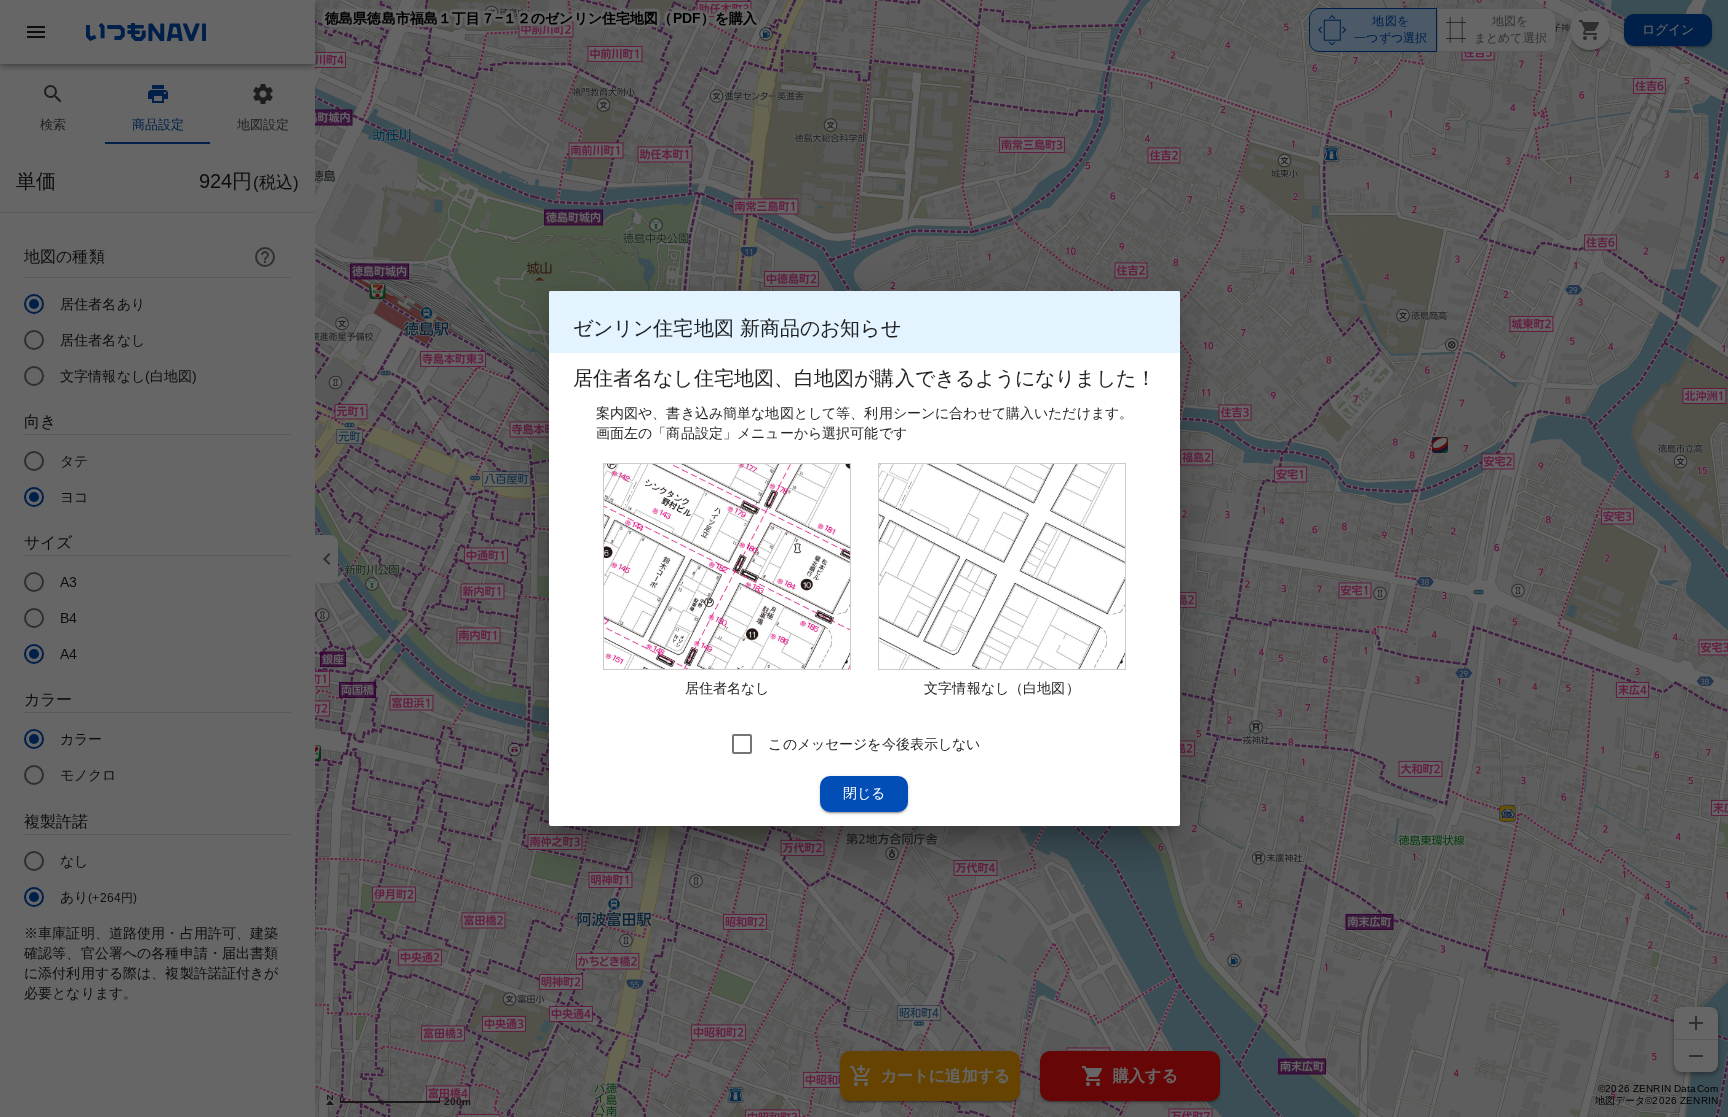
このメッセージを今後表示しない (874, 744)
